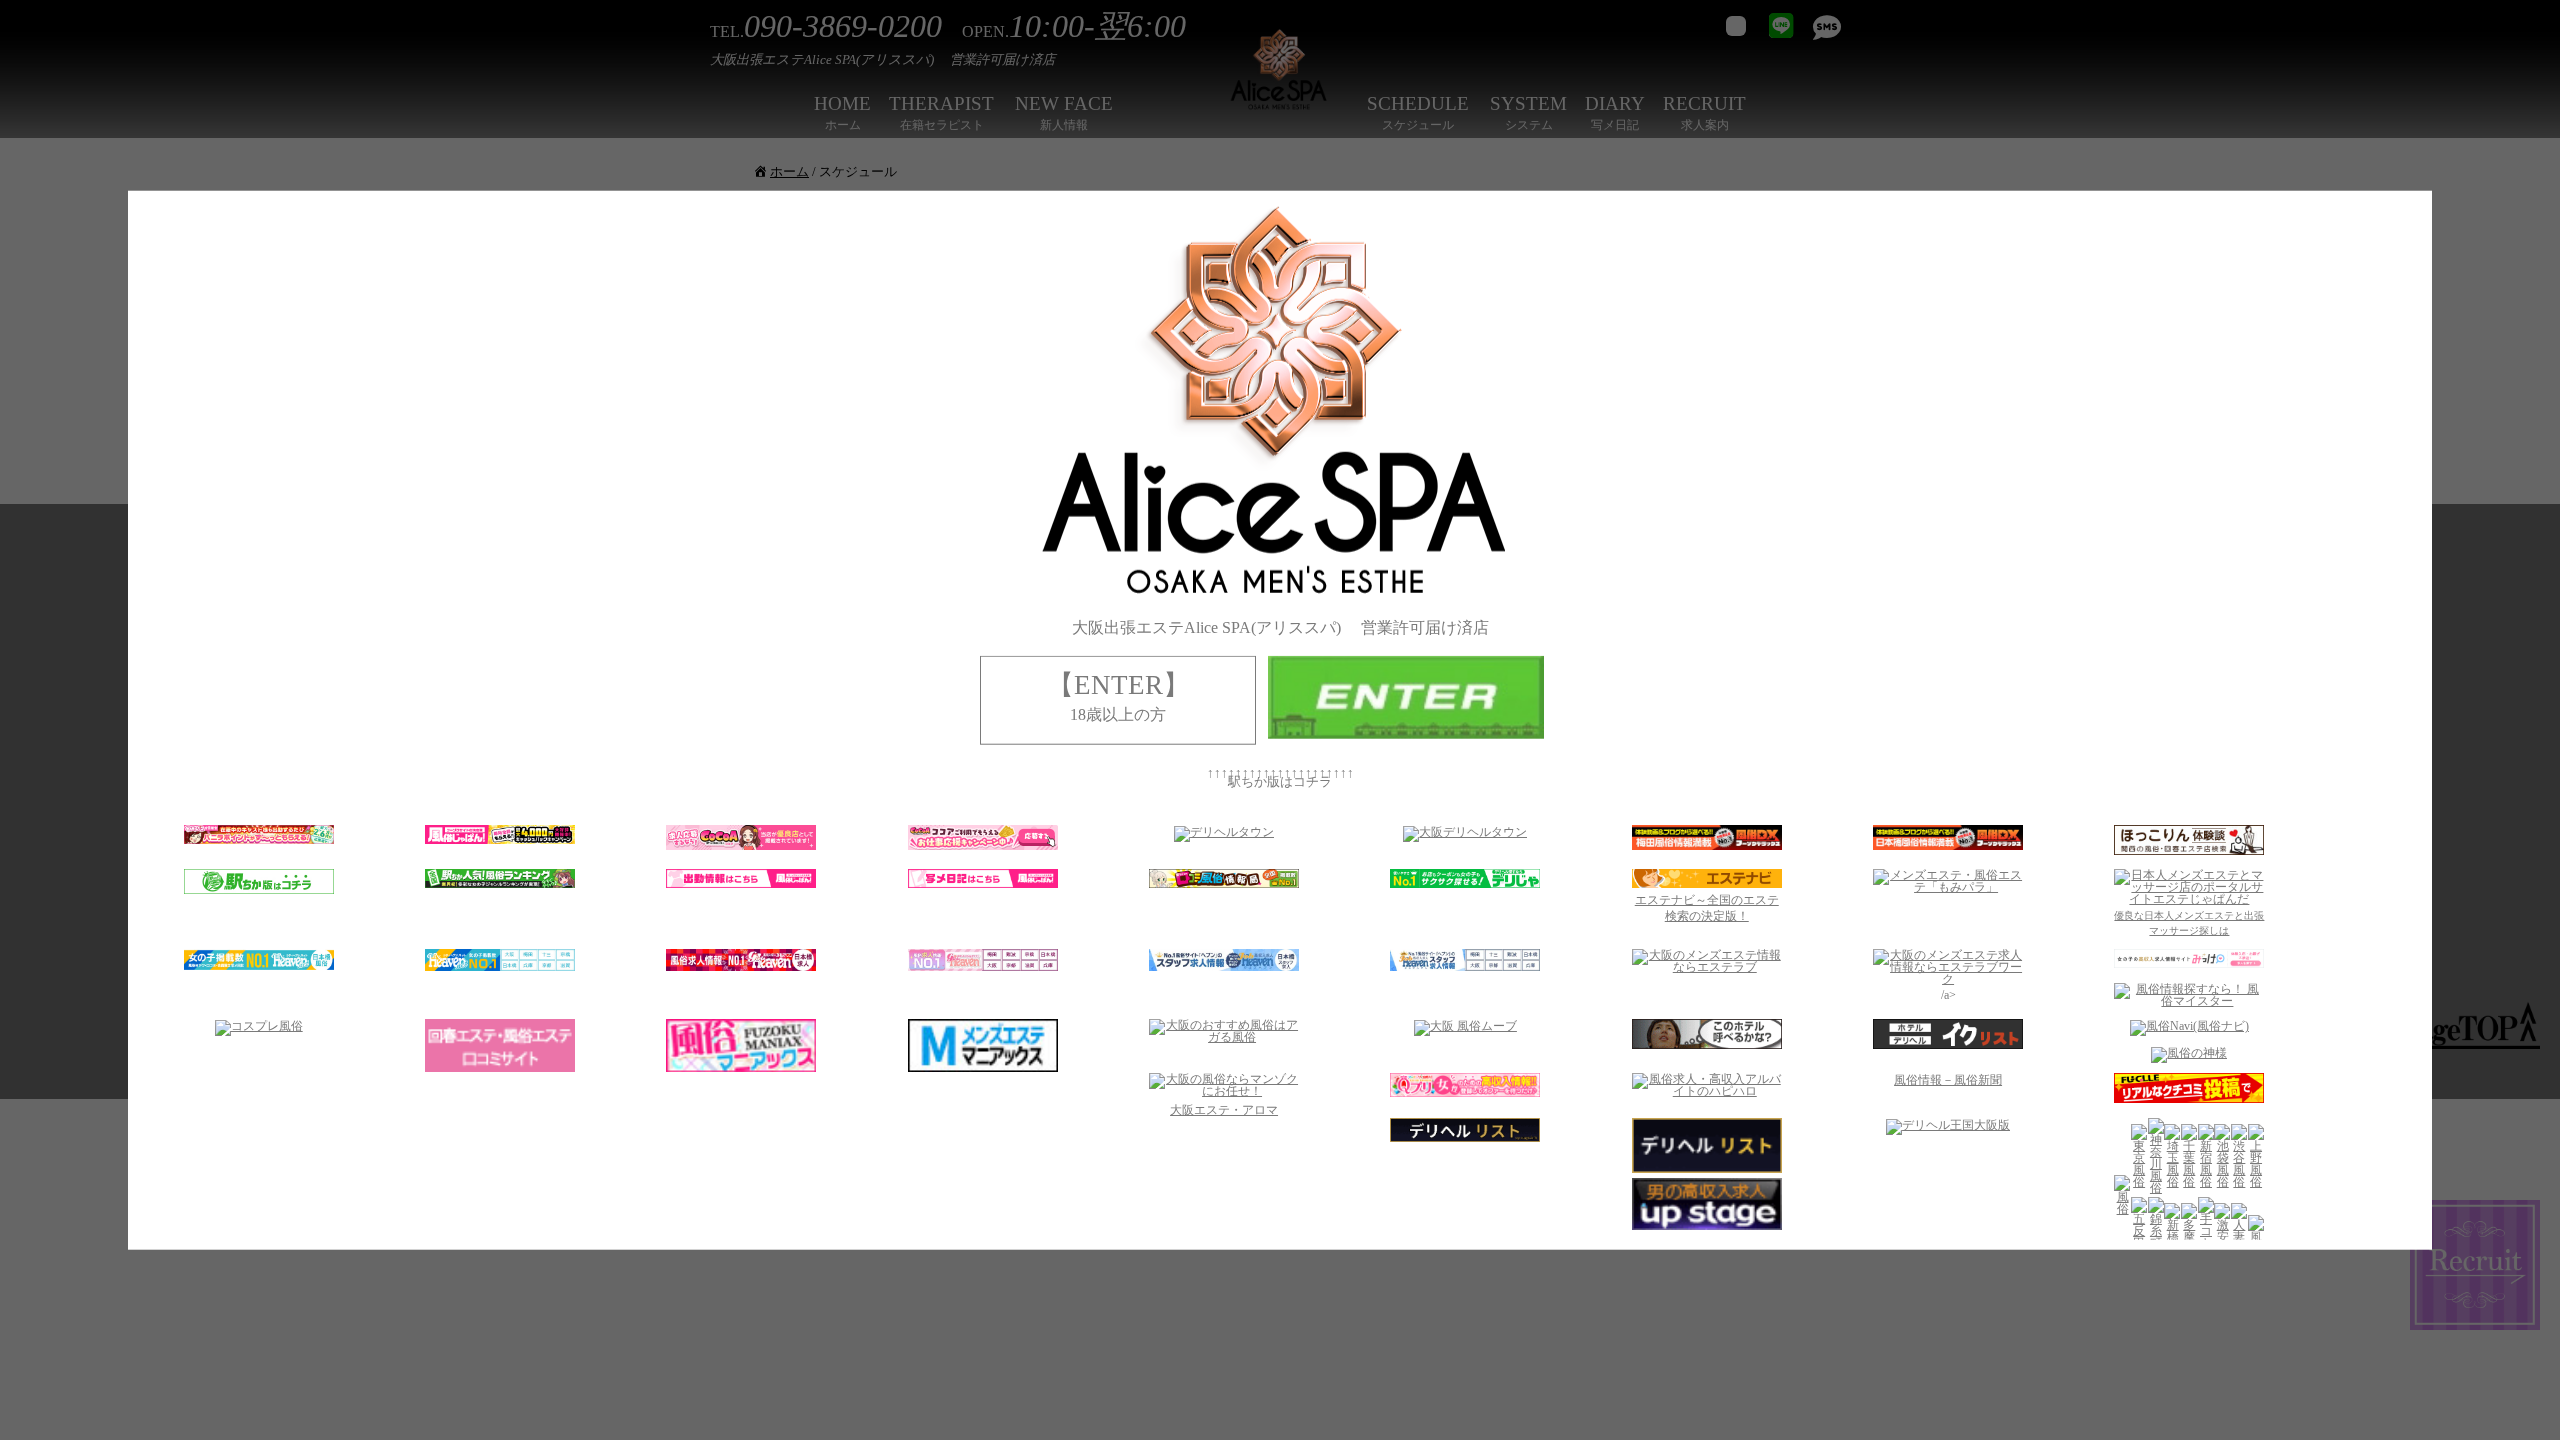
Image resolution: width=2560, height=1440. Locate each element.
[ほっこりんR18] (2189, 850)
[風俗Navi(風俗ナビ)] (2189, 1026)
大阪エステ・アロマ (1224, 1110)
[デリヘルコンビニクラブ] (1465, 1137)
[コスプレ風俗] (259, 1026)
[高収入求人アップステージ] (1707, 1226)
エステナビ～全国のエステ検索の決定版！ (1707, 907)
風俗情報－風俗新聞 (1948, 1080)
